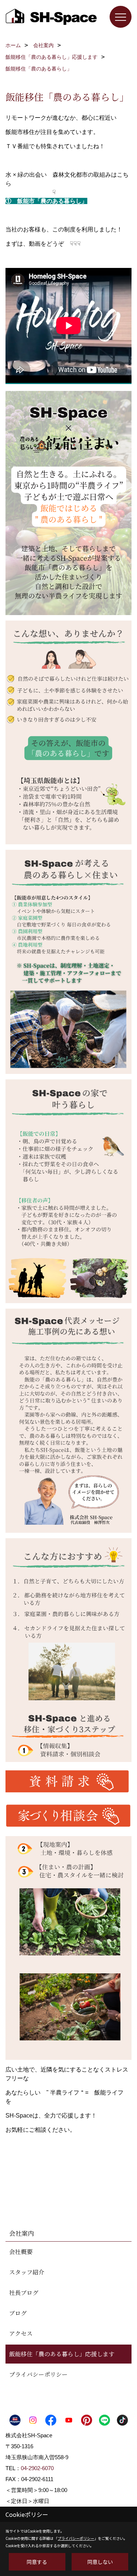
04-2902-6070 (37, 2468)
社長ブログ (24, 2293)
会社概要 (21, 2252)
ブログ (18, 2313)
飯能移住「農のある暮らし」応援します (62, 2354)
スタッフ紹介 (27, 2272)
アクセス (21, 2333)
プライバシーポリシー (38, 2374)
